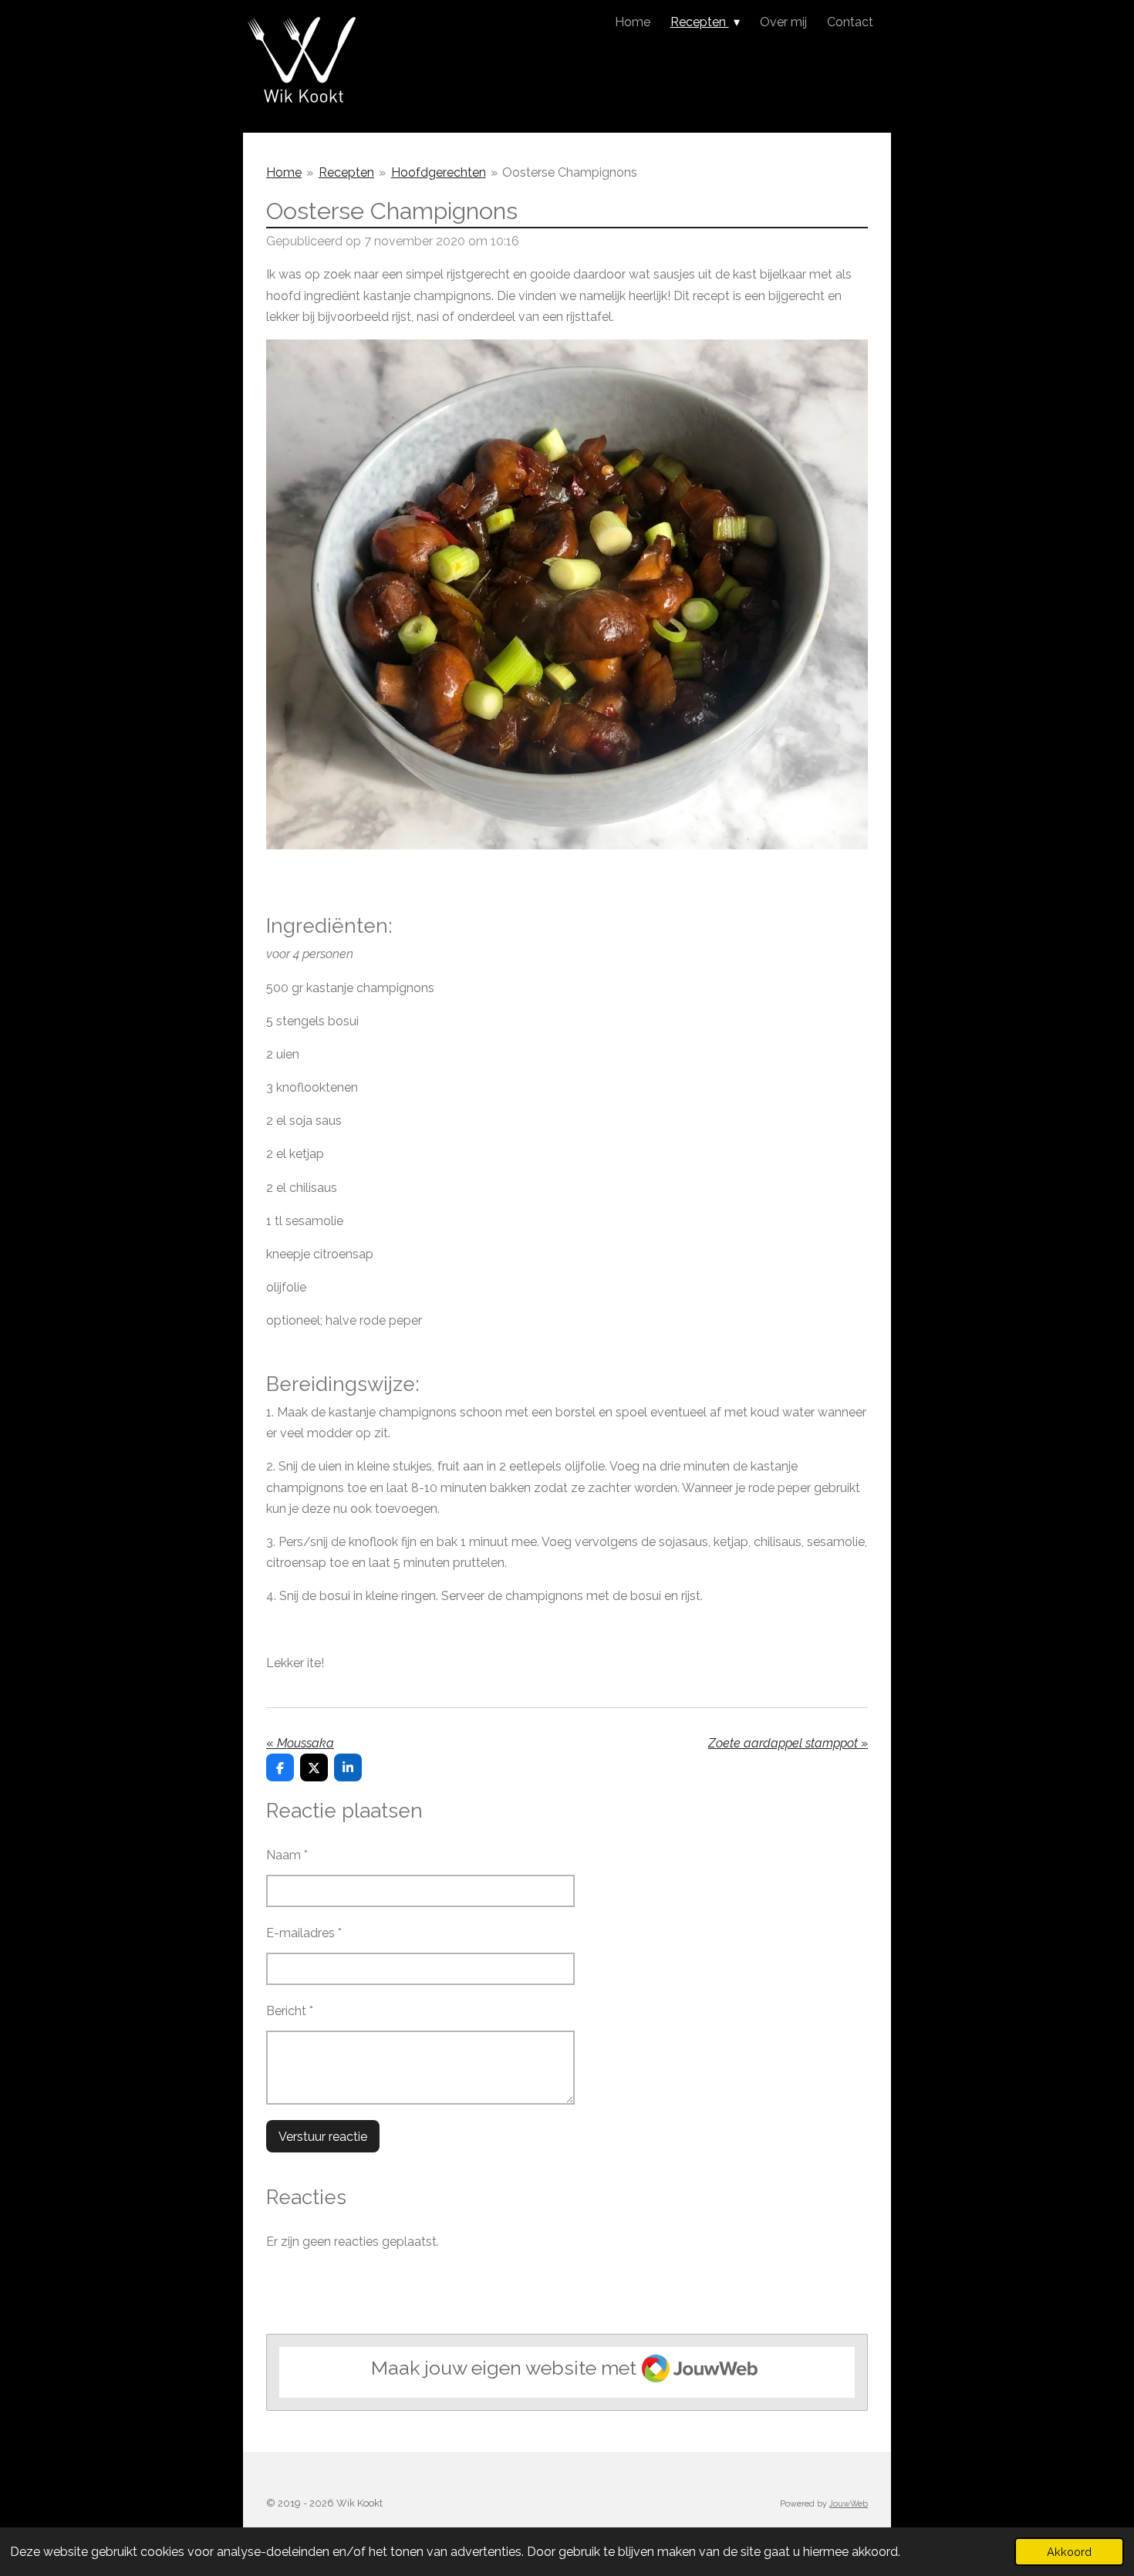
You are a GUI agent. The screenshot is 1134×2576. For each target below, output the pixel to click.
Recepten (346, 172)
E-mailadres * (304, 1933)
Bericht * (290, 2011)
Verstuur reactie (323, 2137)
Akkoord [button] (1069, 2552)
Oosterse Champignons (570, 172)
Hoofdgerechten (439, 172)
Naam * (287, 1855)
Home (284, 172)
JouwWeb (849, 2504)
